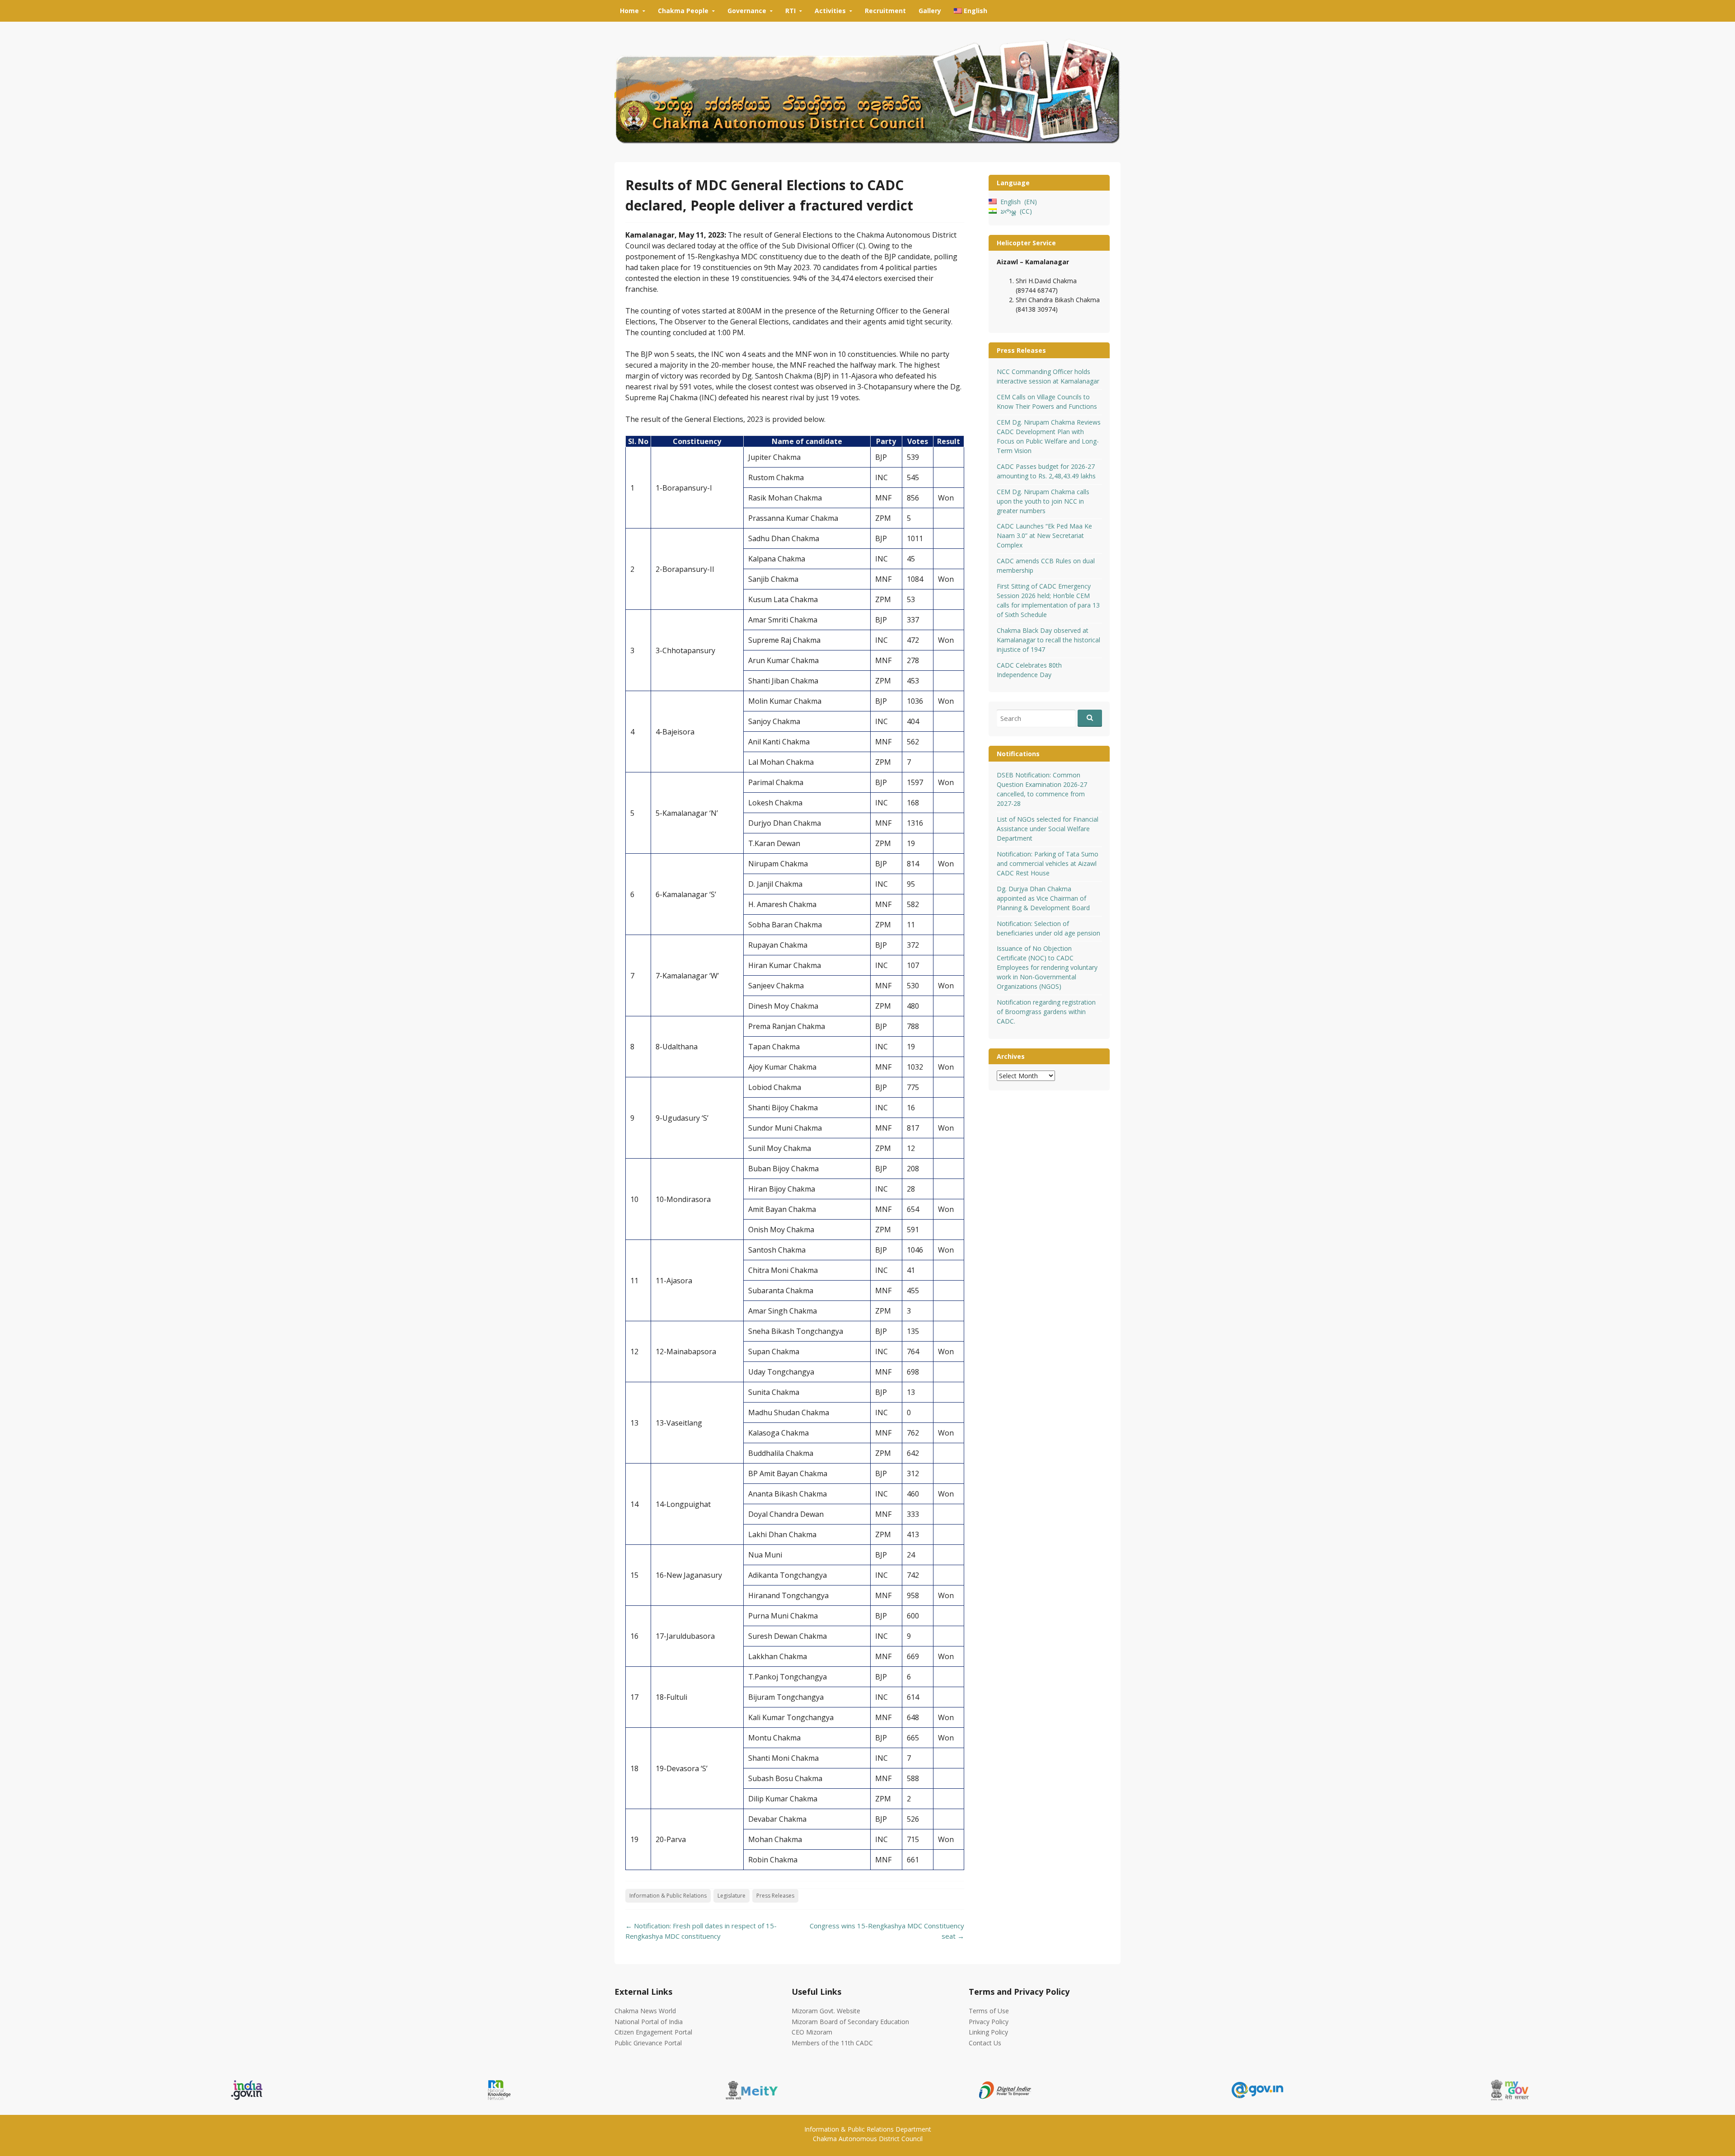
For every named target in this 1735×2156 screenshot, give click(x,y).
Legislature (732, 1896)
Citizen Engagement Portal (653, 2032)
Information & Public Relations (668, 1896)
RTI (790, 11)
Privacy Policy (989, 2022)
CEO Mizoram (812, 2032)
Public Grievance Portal (648, 2043)
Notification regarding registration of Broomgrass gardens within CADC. (1046, 1012)
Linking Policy (988, 2032)
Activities (830, 11)
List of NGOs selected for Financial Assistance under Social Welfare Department (1048, 829)
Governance (747, 11)
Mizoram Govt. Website (826, 2011)
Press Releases (775, 1896)
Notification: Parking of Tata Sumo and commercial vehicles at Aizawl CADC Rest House (1048, 863)
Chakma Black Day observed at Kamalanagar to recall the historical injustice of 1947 (1048, 640)
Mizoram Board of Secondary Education (850, 2022)
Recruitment (885, 11)
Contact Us (985, 2043)
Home (629, 11)
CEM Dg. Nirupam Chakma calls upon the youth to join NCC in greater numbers (1043, 501)
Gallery (930, 11)
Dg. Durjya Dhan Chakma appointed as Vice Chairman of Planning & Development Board (1043, 898)
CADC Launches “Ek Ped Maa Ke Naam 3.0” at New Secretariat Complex (1044, 535)
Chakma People (683, 11)
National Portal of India (649, 2022)
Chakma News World (645, 2011)
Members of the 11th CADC (832, 2043)
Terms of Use (989, 2011)
